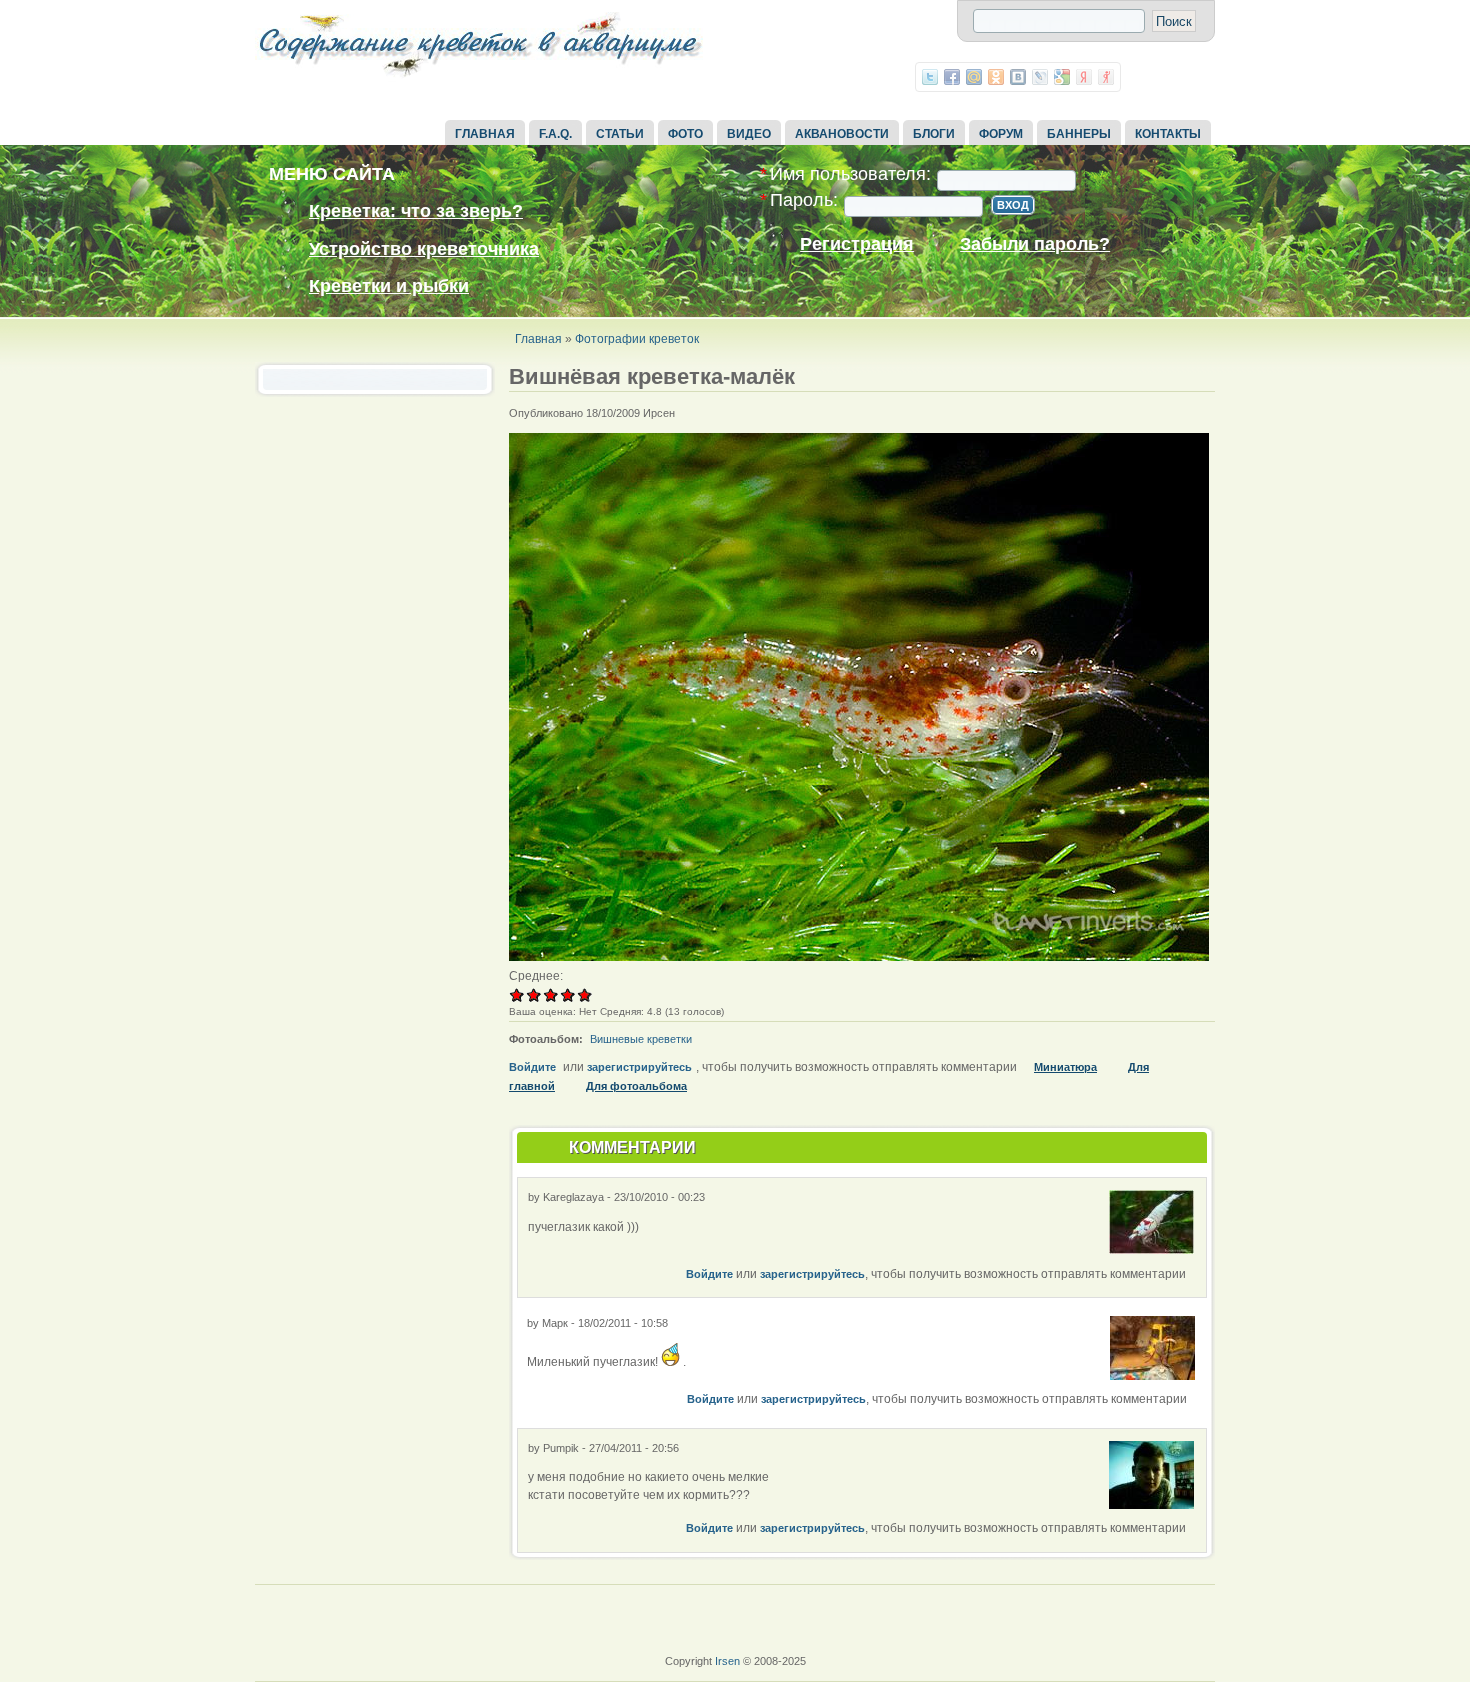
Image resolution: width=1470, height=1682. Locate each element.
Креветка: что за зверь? (416, 211)
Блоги (934, 134)
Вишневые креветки (641, 1039)
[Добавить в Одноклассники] (996, 77)
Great (568, 994)
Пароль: (799, 200)
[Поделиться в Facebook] (952, 77)
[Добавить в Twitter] (930, 77)
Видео (749, 134)
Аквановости (842, 134)
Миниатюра (1065, 1067)
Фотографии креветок (637, 339)
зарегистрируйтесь (639, 1067)
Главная (485, 134)
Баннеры (1079, 134)
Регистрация (857, 244)
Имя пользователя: (845, 174)
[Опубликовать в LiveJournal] (1040, 77)
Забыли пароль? (1035, 244)
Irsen (727, 1661)
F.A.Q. (555, 134)
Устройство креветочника (424, 249)
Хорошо (551, 994)
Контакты (1168, 134)
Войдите (532, 1067)
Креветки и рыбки (389, 286)
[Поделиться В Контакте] (1018, 77)
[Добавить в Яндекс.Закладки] (1084, 77)
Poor (517, 994)
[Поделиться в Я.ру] (1106, 77)
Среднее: (536, 976)
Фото (685, 134)
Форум (1001, 134)
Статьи (620, 134)
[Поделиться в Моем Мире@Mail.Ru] (974, 77)
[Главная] (480, 78)
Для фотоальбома (636, 1086)
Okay (534, 994)
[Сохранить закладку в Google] (1062, 77)
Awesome (584, 994)
